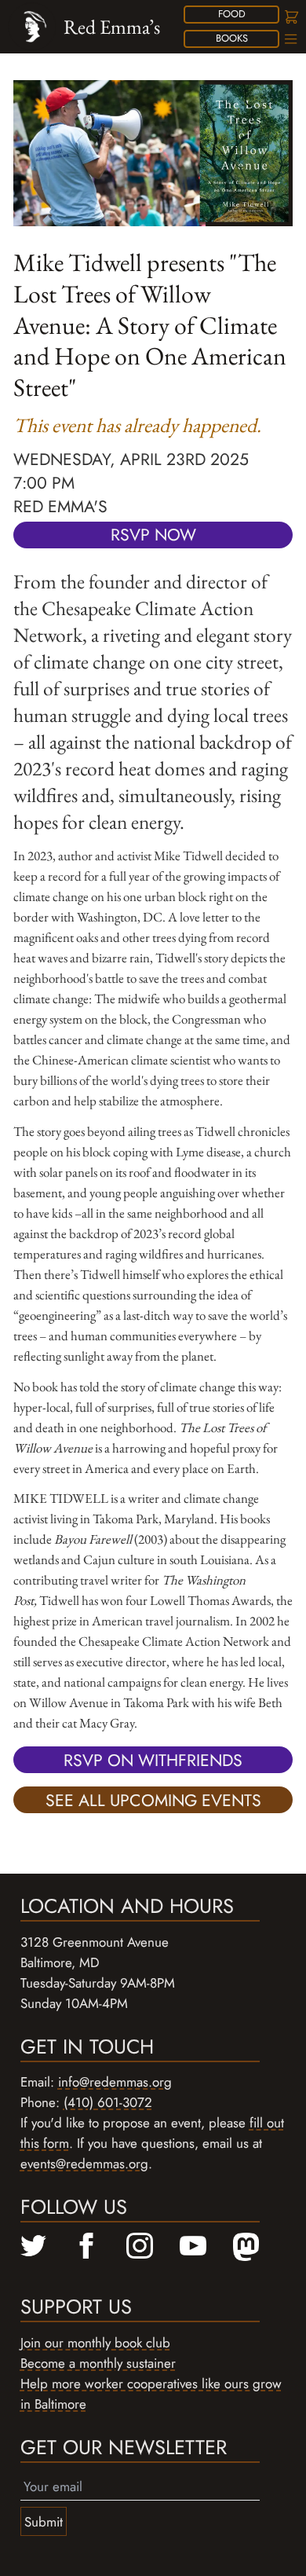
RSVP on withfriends (153, 1760)
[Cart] (290, 17)
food (232, 14)
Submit (44, 2522)
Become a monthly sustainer (98, 2363)
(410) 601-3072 (108, 2102)
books (232, 38)
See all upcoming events (153, 1800)
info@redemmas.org (115, 2082)
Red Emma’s (112, 27)
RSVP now (153, 535)
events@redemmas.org (84, 2164)
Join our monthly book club (95, 2343)
